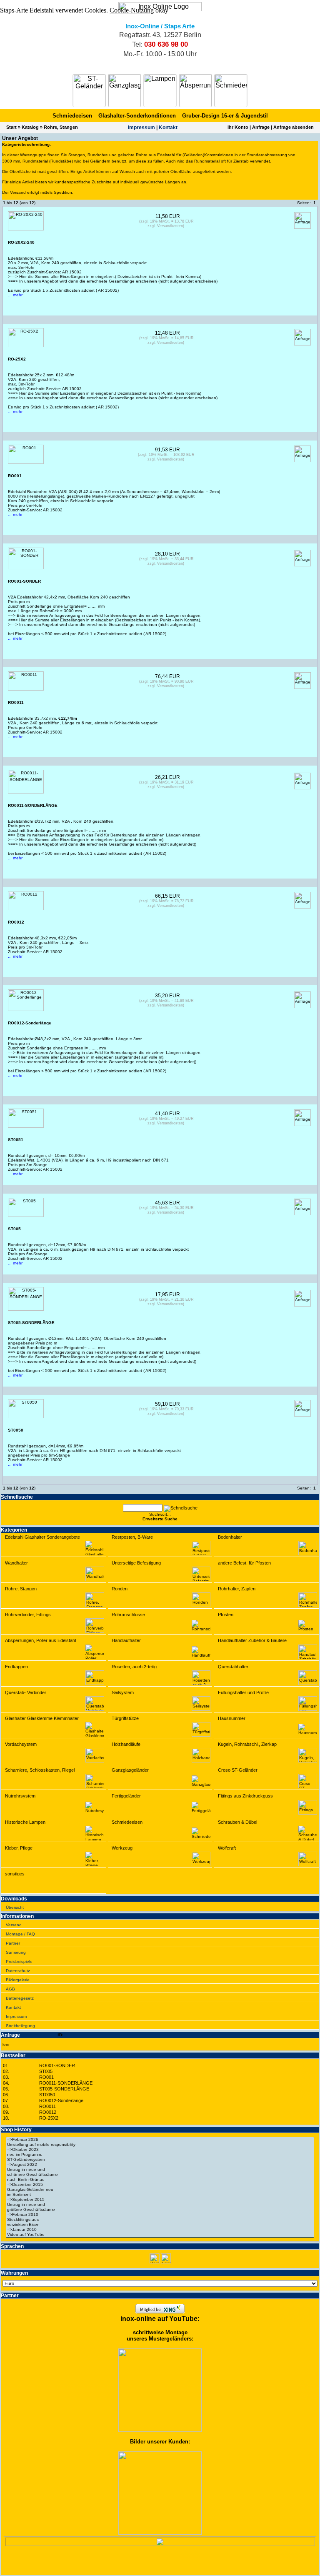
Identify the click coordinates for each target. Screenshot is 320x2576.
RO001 (46, 2077)
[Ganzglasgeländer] (125, 90)
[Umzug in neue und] (160, 2170)
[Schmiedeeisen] (231, 90)
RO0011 (47, 2106)
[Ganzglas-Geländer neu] (160, 2190)
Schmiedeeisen (72, 116)
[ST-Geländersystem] (160, 2160)
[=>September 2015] (160, 2200)
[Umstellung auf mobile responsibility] (160, 2145)
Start (11, 127)
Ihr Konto (238, 127)
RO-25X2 (49, 2118)
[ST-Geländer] (89, 90)
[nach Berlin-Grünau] (160, 2180)
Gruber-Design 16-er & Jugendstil (225, 116)
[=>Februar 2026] (160, 2140)
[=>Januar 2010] (160, 2230)
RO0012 (48, 2112)
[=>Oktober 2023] (160, 2150)
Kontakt (168, 128)
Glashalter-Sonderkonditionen (137, 116)
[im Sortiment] (160, 2195)
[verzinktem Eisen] (160, 2225)
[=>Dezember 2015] (160, 2185)
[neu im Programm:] (160, 2155)
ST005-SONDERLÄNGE (64, 2089)
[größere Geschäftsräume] (160, 2210)
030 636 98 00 (166, 44)
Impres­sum (141, 128)
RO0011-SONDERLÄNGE (66, 2083)
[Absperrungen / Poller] (195, 90)
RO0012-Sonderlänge (61, 2100)
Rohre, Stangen (61, 127)
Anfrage (261, 127)
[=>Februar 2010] (160, 2215)
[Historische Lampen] (160, 90)
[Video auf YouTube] (160, 2235)
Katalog (30, 127)
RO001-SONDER (57, 2065)
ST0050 (47, 2095)
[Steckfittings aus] (160, 2220)
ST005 (46, 2071)
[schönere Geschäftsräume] (160, 2175)
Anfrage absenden (294, 127)
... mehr (15, 295)
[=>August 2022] (160, 2165)
